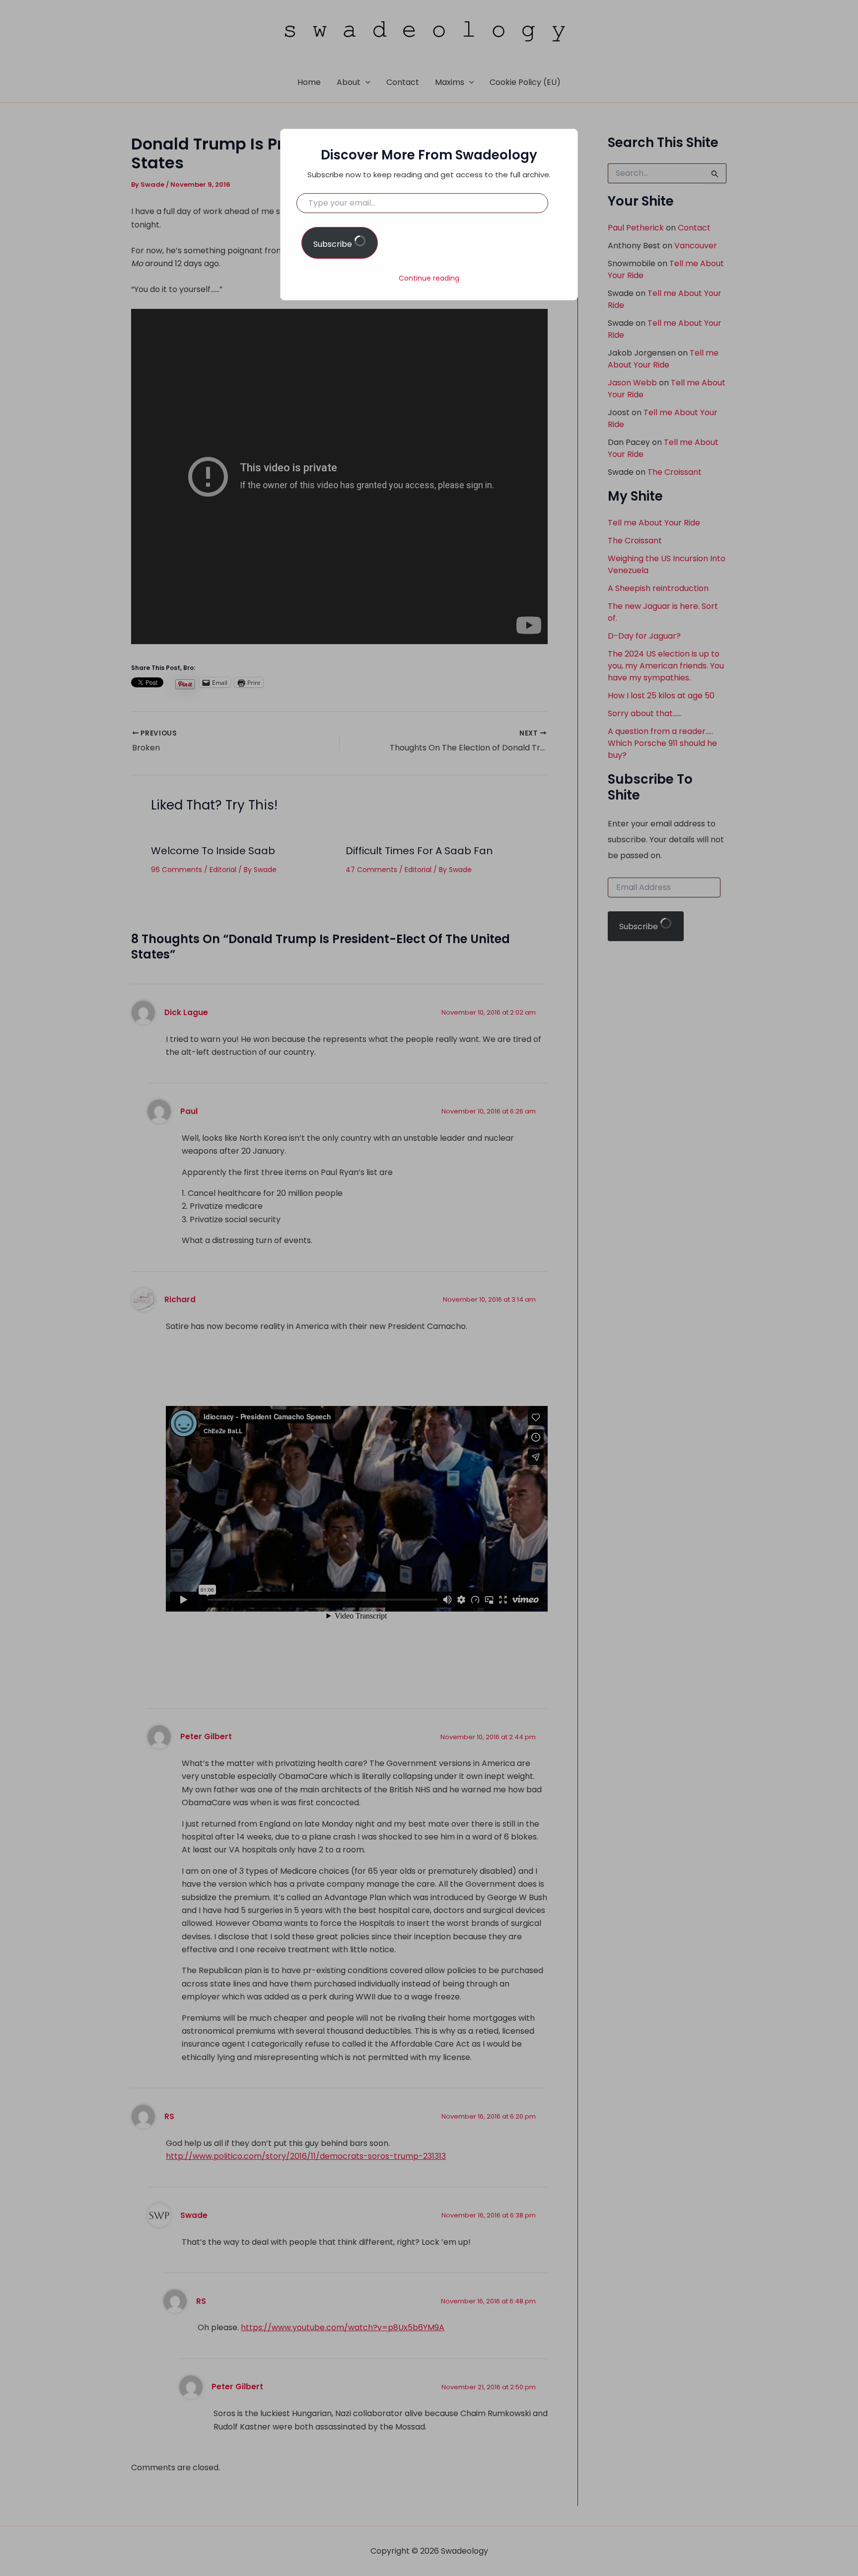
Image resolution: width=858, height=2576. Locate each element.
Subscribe (334, 244)
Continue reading (429, 278)
